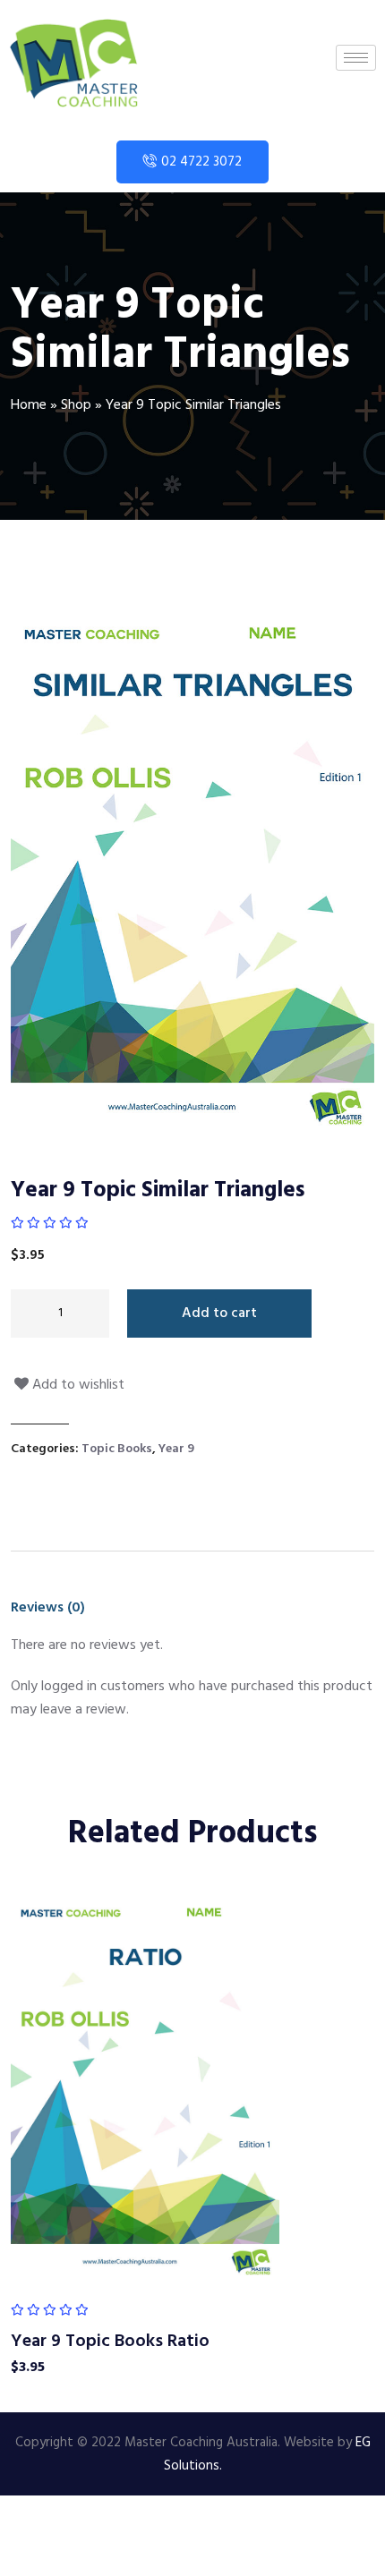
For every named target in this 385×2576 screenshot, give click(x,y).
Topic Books (117, 1449)
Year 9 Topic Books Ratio (110, 2342)
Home (29, 405)
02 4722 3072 (201, 162)
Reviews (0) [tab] (48, 1608)
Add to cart (219, 1314)
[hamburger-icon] (356, 58)
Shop (76, 405)
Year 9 (176, 1449)
